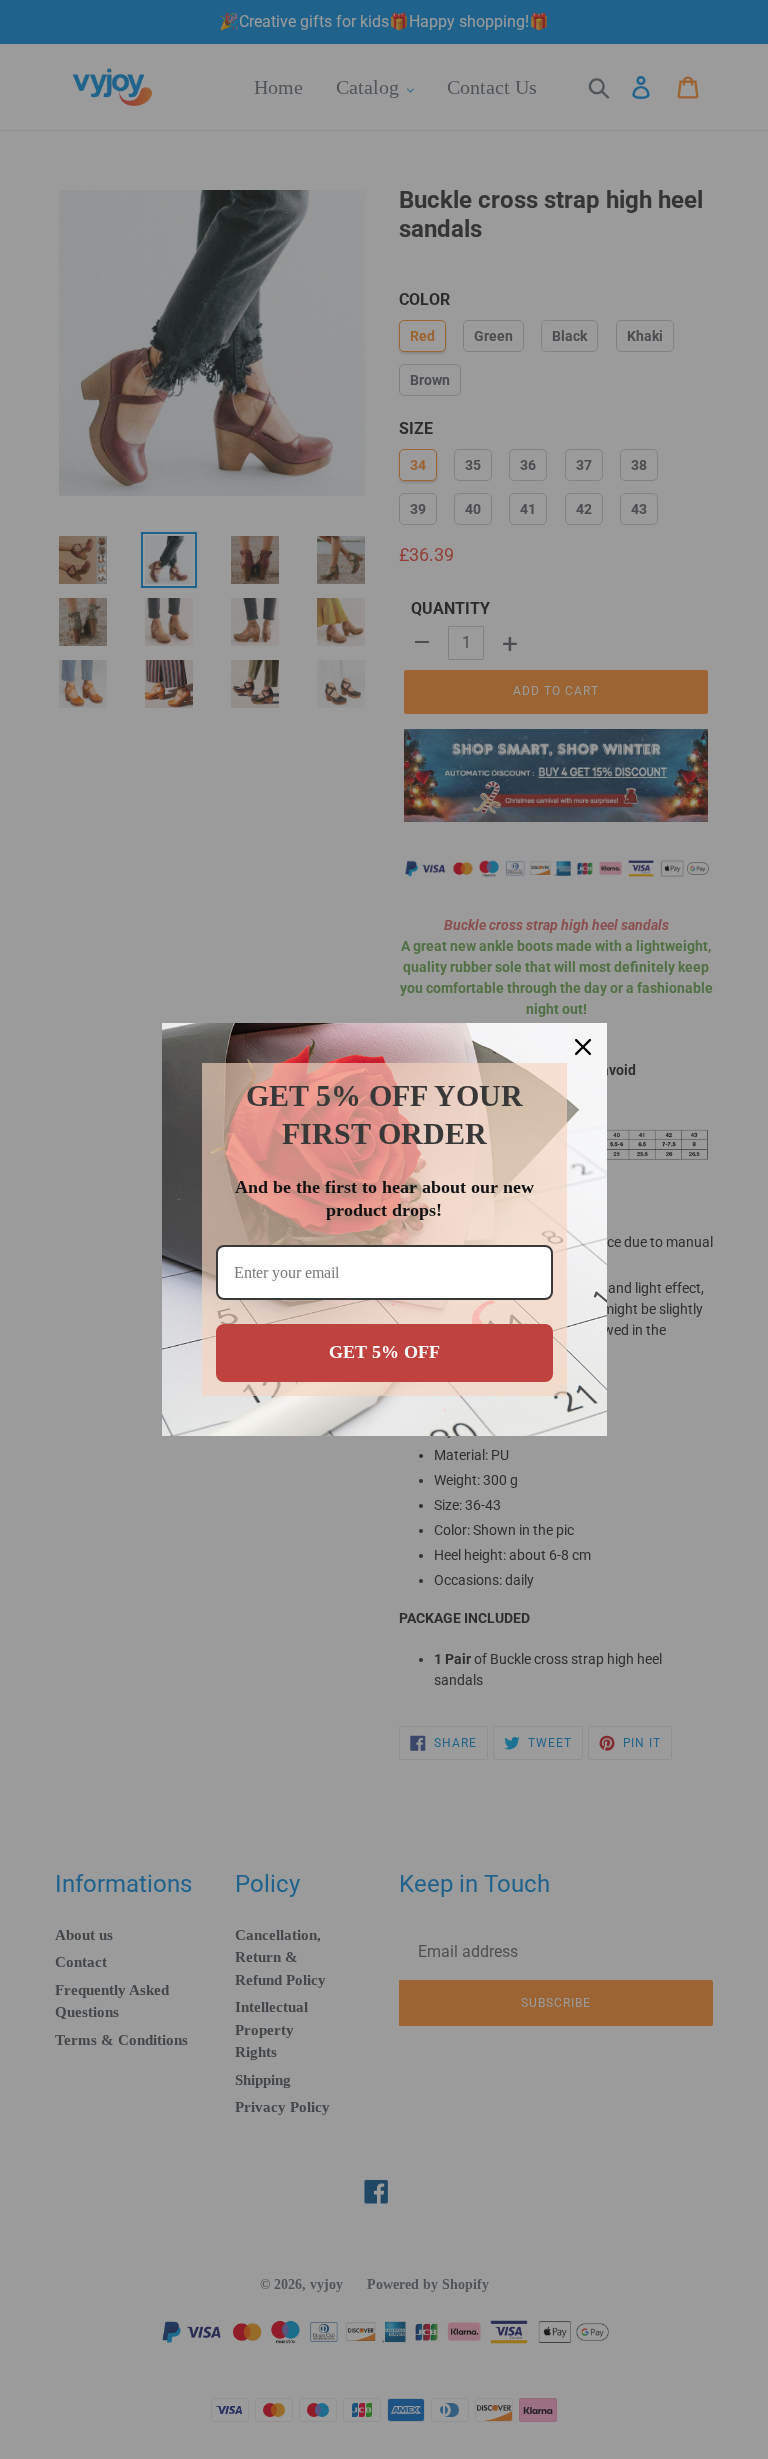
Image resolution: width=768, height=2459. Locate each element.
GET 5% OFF (384, 1352)
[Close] (583, 1047)
